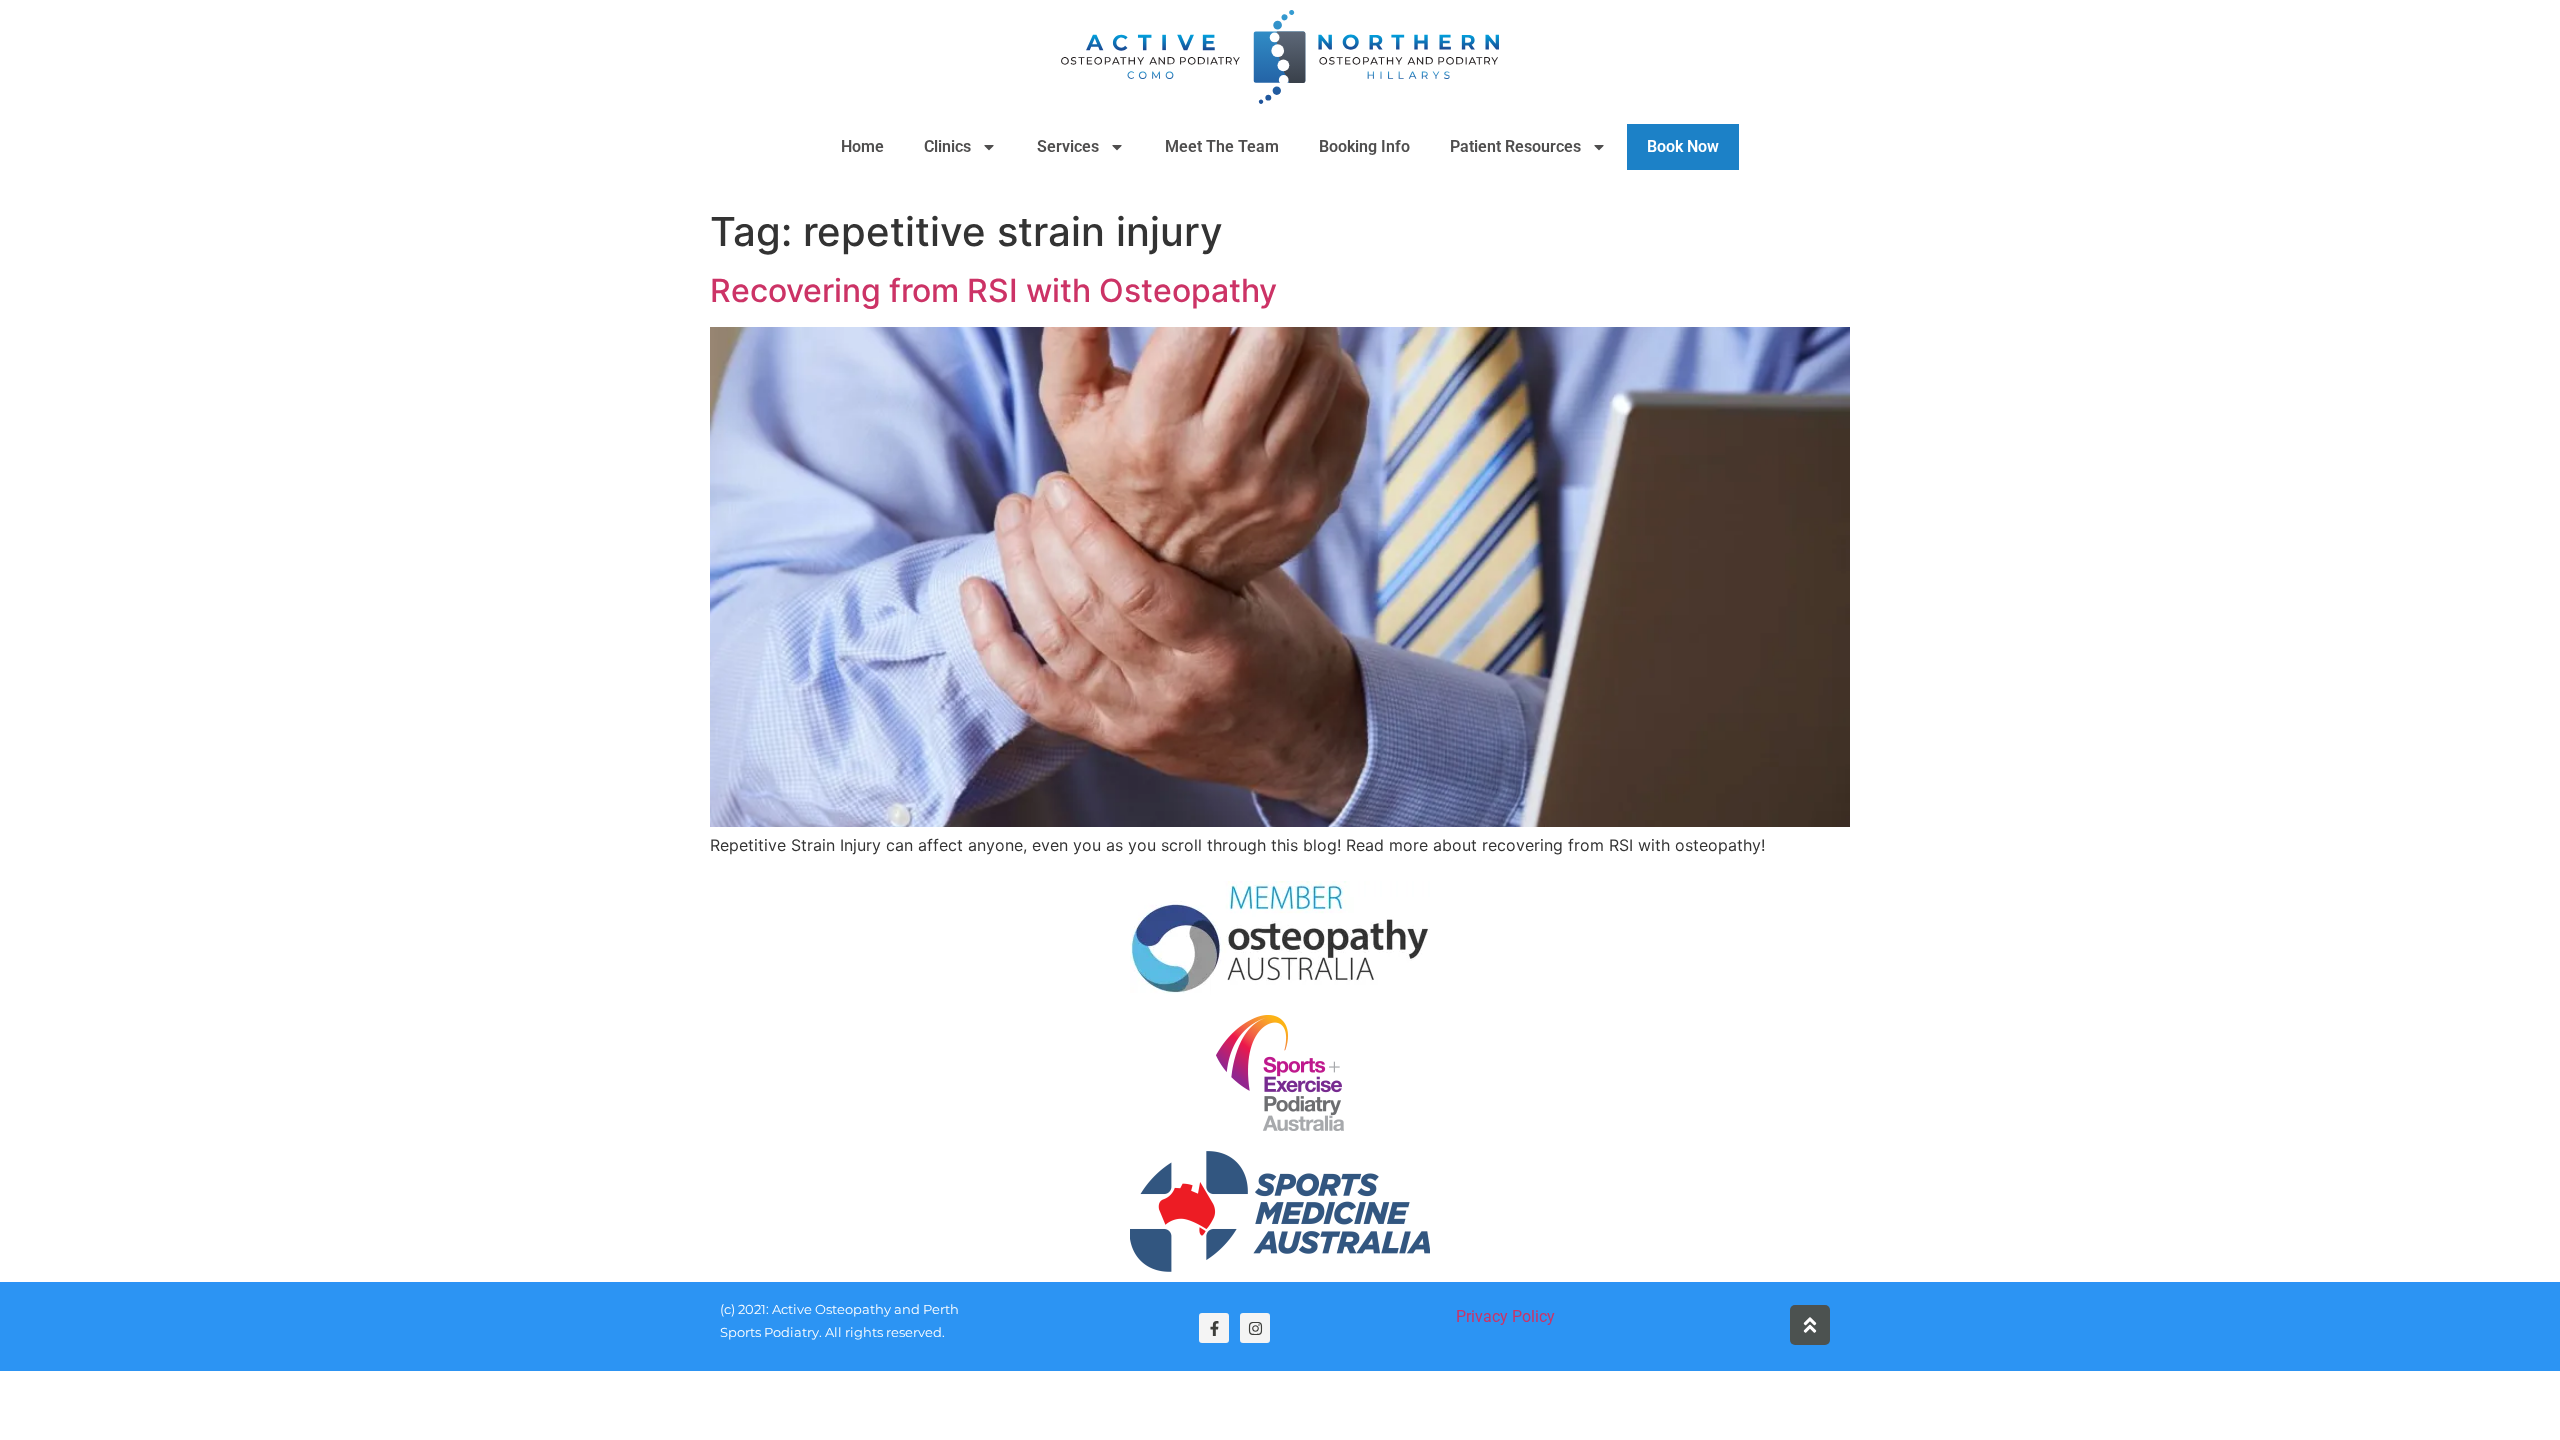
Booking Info (1364, 146)
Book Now (1683, 146)
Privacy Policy (1505, 1316)
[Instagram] (1255, 1328)
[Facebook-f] (1214, 1328)
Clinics (947, 146)
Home (862, 146)
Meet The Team (1222, 146)
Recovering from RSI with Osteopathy (993, 290)
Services (1068, 146)
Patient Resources (1515, 146)
